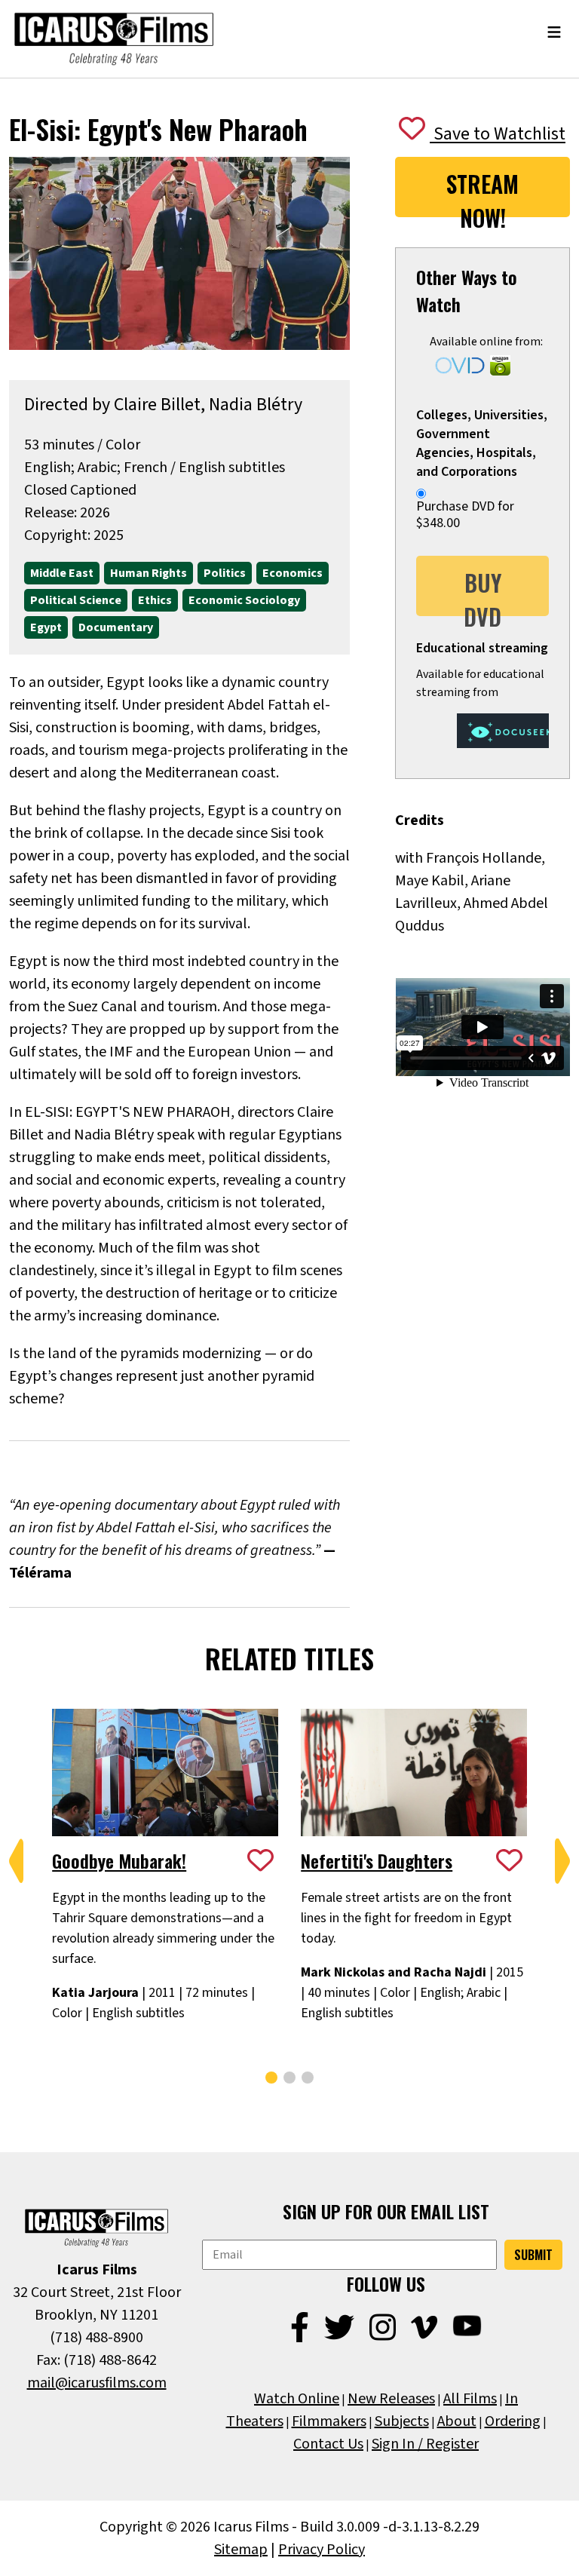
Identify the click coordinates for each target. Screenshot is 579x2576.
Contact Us (328, 2444)
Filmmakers (329, 2421)
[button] (17, 1861)
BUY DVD (482, 591)
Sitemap (241, 2550)
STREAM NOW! (482, 192)
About (457, 2421)
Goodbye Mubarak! (119, 1860)
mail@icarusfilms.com (97, 2383)
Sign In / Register (425, 2444)
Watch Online (297, 2399)
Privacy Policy (322, 2550)
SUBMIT (533, 2255)
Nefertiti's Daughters (377, 1860)
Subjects (402, 2421)
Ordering (513, 2421)
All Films (470, 2399)
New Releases (391, 2399)
